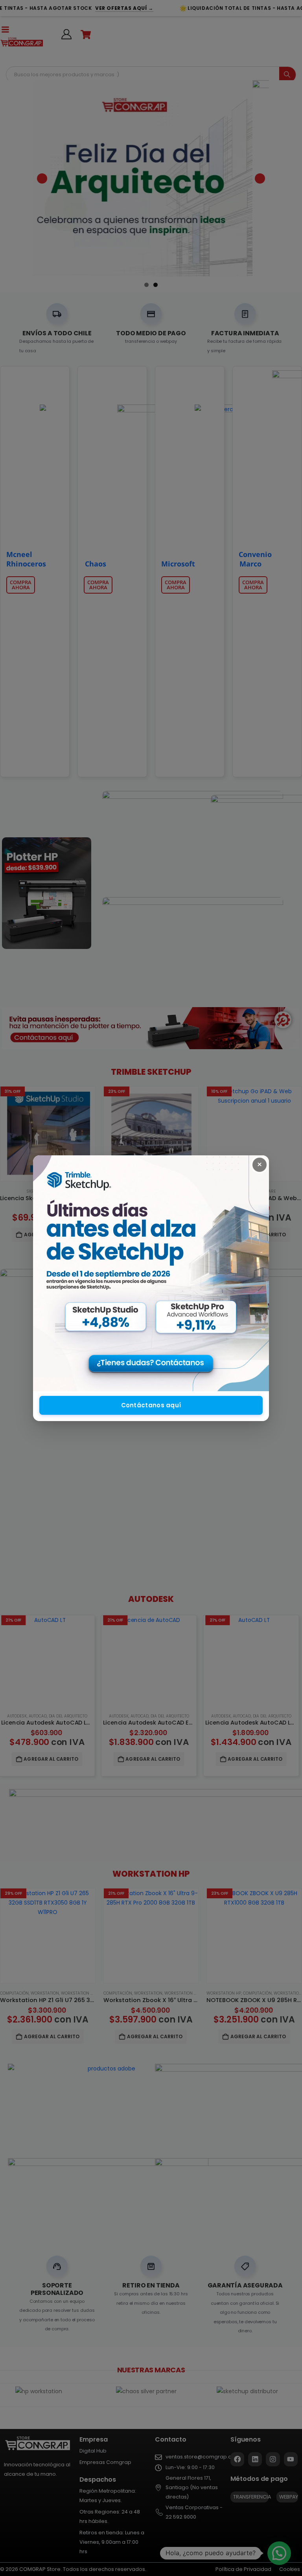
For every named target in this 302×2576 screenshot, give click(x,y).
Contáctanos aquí (151, 1405)
